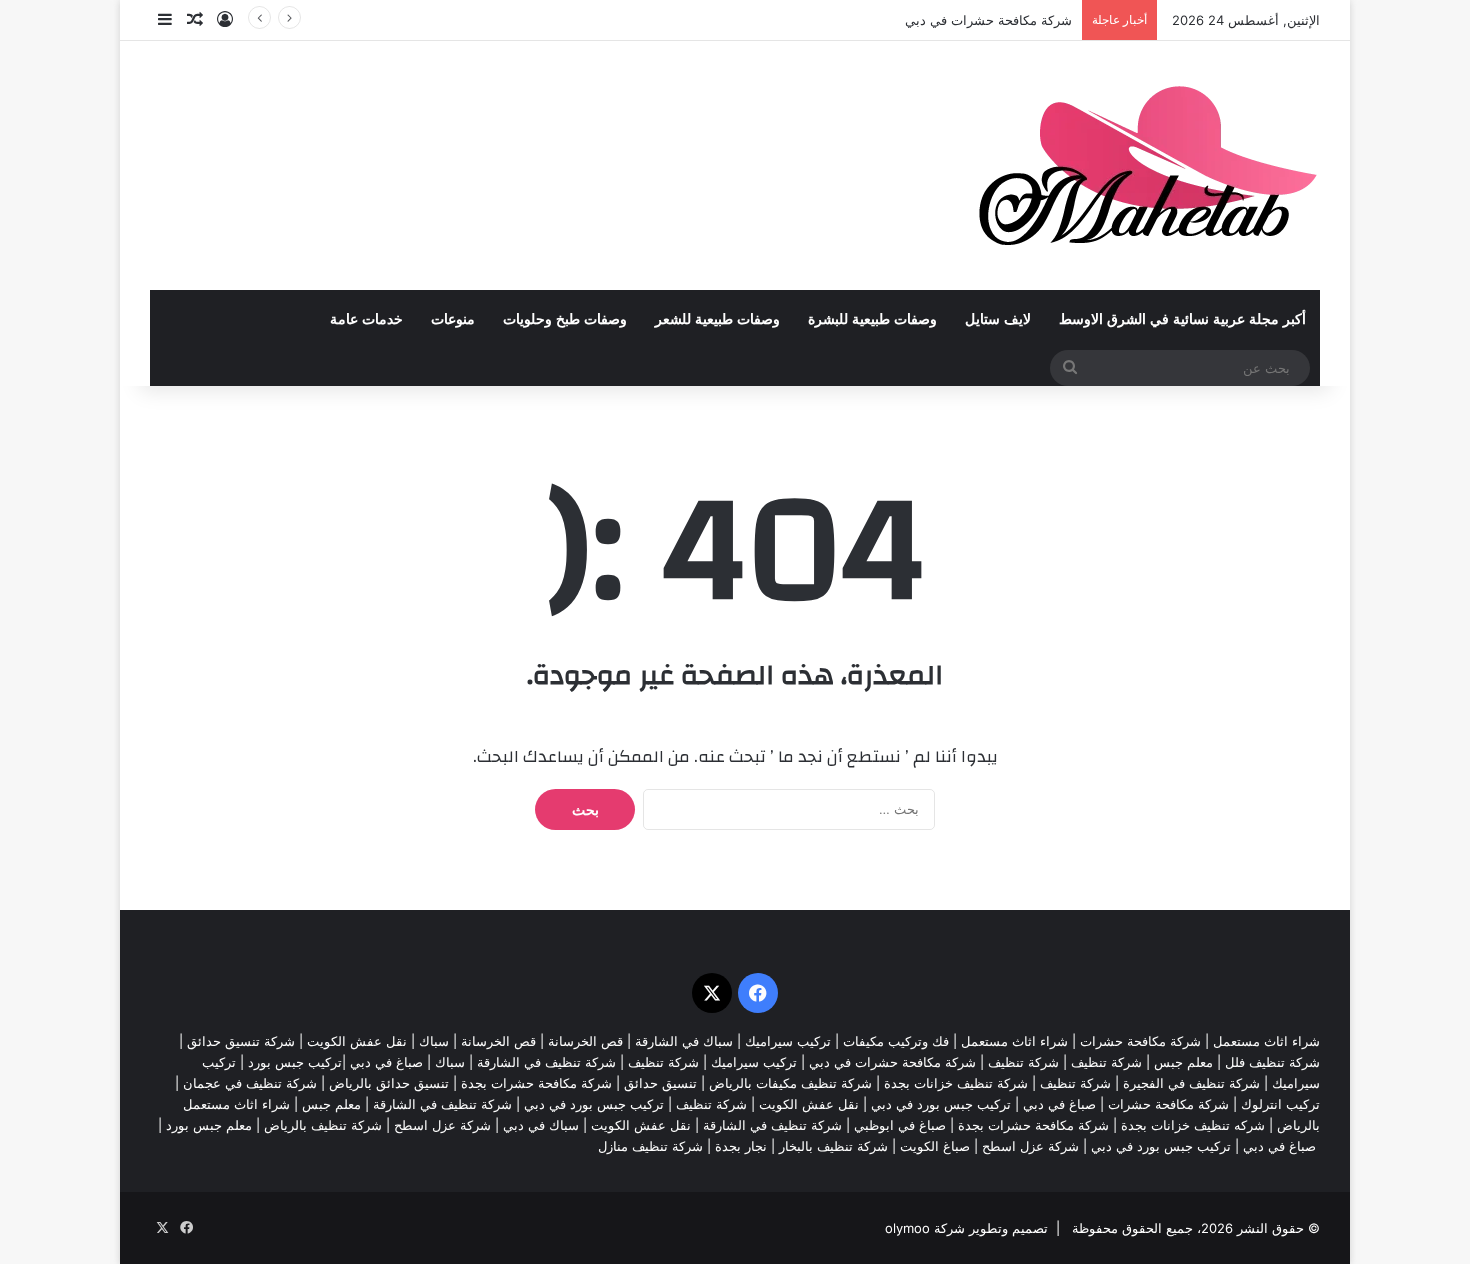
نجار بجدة (741, 1146)
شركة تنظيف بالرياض (323, 1125)
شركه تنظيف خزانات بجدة (1193, 1125)
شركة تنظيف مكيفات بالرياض (790, 1083)
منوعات (453, 319)
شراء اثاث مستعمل (1266, 1041)
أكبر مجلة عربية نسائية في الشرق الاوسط (1182, 319)
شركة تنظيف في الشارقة (546, 1062)
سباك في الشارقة (684, 1041)
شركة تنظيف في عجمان (250, 1083)
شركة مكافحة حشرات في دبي (988, 20)
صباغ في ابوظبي (900, 1125)
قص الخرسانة (585, 1041)
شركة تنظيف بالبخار (833, 1146)
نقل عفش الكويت (357, 1041)
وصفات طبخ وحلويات (565, 319)
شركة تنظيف (1106, 1062)
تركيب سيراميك (754, 1062)
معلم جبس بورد (209, 1125)
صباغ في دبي (1059, 1104)
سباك (434, 1041)
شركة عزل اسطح (442, 1125)
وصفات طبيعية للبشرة (872, 319)
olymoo (907, 1228)
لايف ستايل (998, 319)
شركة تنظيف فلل (1272, 1062)
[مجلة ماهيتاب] (1147, 165)
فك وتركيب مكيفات (896, 1041)
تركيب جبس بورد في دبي (941, 1104)
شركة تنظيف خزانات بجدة (956, 1083)
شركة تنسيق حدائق (241, 1041)
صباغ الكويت (935, 1146)
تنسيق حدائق (660, 1083)
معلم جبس (1183, 1062)
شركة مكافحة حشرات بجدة (536, 1083)
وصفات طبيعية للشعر (717, 319)
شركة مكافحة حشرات (1140, 1041)
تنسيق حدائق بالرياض (389, 1083)
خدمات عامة (366, 319)
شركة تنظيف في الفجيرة (1191, 1083)
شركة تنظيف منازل (650, 1146)
